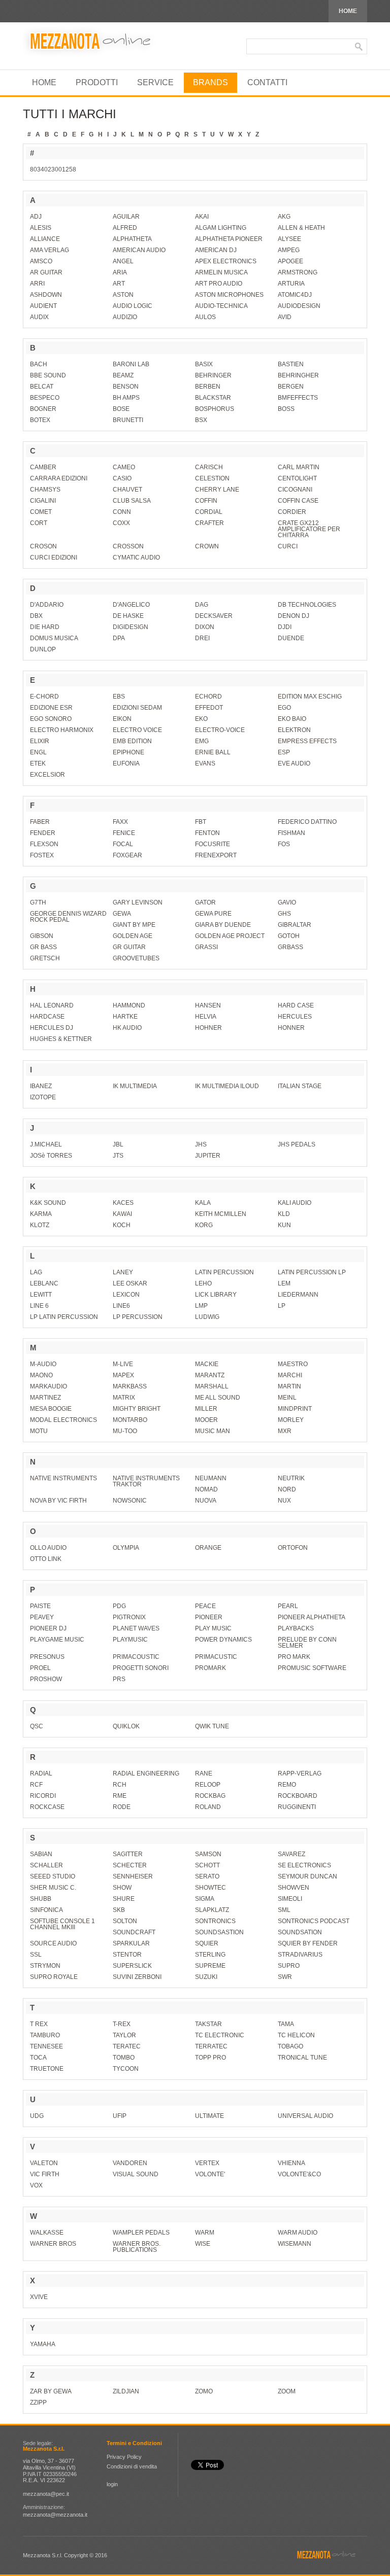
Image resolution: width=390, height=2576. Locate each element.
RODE (122, 1807)
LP (282, 1306)
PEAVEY (42, 1617)
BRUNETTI (128, 420)
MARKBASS (130, 1386)
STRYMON (45, 1966)
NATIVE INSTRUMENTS (63, 1478)
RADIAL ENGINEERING (146, 1773)
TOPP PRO (210, 2058)
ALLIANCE (45, 239)
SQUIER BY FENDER (308, 1943)
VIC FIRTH (45, 2174)
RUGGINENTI (297, 1807)
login (112, 2484)
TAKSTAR (208, 2024)
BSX (201, 420)
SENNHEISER (133, 1876)
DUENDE (291, 638)
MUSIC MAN (213, 1431)
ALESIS (41, 228)
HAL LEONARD (52, 1005)
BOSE (121, 409)
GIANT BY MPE (134, 925)
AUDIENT (43, 306)
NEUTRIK (291, 1478)
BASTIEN (291, 364)
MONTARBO (130, 1420)
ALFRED (125, 228)
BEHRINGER (213, 375)
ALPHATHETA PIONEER (229, 239)
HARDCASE (47, 1017)
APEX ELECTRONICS (226, 261)
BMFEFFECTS (298, 398)
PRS (119, 1679)
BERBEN (208, 387)
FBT (201, 822)
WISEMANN (295, 2244)
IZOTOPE (43, 1097)
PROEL (40, 1668)
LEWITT (41, 1295)
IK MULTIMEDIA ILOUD (227, 1086)
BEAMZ (123, 375)
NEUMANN (211, 1478)
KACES (123, 1203)
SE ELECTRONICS (304, 1865)
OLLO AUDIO (48, 1548)
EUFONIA (126, 763)
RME (120, 1796)
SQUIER (207, 1943)
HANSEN (208, 1005)
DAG (202, 605)
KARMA (41, 1214)
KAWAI (122, 1214)
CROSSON (128, 546)
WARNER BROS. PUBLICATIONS (137, 2247)
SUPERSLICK (132, 1966)
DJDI (285, 627)
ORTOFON (293, 1548)
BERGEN (291, 387)
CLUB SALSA (132, 501)
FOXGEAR (127, 855)
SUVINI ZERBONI (137, 1977)
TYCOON (126, 2069)
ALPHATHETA (132, 239)
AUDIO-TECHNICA (221, 306)
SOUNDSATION (300, 1932)
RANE (204, 1773)
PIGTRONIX (129, 1617)
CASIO (122, 478)
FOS (284, 844)
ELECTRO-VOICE (220, 730)
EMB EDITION (132, 741)
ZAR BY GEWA (51, 2391)
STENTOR (127, 1955)
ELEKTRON (294, 730)
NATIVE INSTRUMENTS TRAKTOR (146, 1481)
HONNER (291, 1028)
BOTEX (40, 420)
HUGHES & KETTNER (61, 1039)
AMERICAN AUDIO (139, 250)
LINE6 (121, 1306)
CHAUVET (127, 490)
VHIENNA (291, 2163)
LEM (284, 1283)
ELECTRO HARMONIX (62, 730)
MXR (285, 1431)
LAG (36, 1272)
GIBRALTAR (295, 925)
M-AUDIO (43, 1364)
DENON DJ (294, 616)
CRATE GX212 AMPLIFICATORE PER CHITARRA (309, 529)
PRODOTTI (97, 82)
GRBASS (290, 947)
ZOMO (204, 2391)
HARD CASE (296, 1005)
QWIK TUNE (212, 1726)
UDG (37, 2116)
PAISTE (40, 1606)
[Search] (359, 47)
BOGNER (43, 409)
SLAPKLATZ (212, 1910)
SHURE (124, 1899)
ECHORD (208, 697)
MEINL (287, 1398)
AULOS (205, 317)
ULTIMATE (209, 2116)
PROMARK (210, 1668)
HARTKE (125, 1017)
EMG (202, 741)
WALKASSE (47, 2233)
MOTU (39, 1431)
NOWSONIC (130, 1501)
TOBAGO (290, 2046)
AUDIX (39, 317)
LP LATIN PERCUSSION (64, 1317)
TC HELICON (296, 2035)
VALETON (44, 2163)
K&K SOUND (48, 1203)
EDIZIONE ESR (51, 708)
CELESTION (212, 478)
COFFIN (206, 501)
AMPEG (289, 250)
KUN (284, 1225)
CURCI (288, 546)
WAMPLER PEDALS (141, 2233)
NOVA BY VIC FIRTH (58, 1501)
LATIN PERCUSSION (224, 1272)
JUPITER (208, 1156)
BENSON (126, 387)
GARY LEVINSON (138, 902)
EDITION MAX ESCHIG (310, 697)
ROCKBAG (210, 1796)
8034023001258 (53, 169)
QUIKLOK (126, 1726)
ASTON (123, 295)
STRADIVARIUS (300, 1955)
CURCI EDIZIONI (54, 558)
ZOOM (287, 2391)
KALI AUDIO (295, 1203)
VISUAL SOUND (136, 2174)
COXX (121, 523)
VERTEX (207, 2163)
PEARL (288, 1606)
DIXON (205, 627)
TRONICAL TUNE (302, 2058)
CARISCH (209, 467)
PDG (119, 1606)
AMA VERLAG (50, 250)
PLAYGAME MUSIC (57, 1640)
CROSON (43, 546)
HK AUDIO (127, 1028)
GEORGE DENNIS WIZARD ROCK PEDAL (68, 917)
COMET (41, 512)
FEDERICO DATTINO (307, 822)
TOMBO (124, 2058)
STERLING (210, 1955)
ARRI (37, 284)
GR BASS (43, 947)
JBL (118, 1144)
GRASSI (206, 947)
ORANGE (208, 1548)
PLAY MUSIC (213, 1628)
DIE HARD (45, 627)
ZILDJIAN (126, 2391)
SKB (119, 1910)
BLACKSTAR (213, 398)
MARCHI (290, 1375)
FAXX (120, 822)
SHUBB (41, 1899)
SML (284, 1910)
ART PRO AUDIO (219, 284)
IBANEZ (41, 1086)
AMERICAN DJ (216, 250)
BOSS (286, 409)
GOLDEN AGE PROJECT (230, 936)
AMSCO (41, 261)
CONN (122, 512)
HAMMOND (129, 1005)
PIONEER (209, 1617)
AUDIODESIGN (299, 306)
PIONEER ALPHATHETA (312, 1617)
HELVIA (206, 1017)
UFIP (120, 2116)
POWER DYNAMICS (223, 1640)
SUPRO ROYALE (54, 1977)
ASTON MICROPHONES (229, 295)
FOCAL (123, 844)
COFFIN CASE (298, 501)
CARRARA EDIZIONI (59, 478)
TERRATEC (211, 2046)
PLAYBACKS (296, 1628)
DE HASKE (128, 616)
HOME (348, 11)
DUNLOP (43, 649)
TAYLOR (124, 2035)
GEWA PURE (213, 914)
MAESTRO (293, 1364)
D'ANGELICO (131, 605)
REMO (287, 1785)
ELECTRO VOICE (137, 730)
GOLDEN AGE (133, 936)
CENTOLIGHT (297, 478)
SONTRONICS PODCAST (314, 1921)
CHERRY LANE (217, 490)
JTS (118, 1156)
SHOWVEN (294, 1888)
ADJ (36, 217)
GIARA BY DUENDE (223, 925)
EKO (201, 719)
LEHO (203, 1283)
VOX (36, 2185)
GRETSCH (45, 958)
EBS (119, 697)
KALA (203, 1203)
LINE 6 (39, 1306)
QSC (37, 1726)
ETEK (38, 763)
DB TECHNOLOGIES (307, 605)
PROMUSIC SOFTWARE (312, 1668)
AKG (284, 217)
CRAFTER (209, 523)
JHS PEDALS (297, 1144)
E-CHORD (44, 697)
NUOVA (206, 1501)
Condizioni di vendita (132, 2466)
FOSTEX (42, 855)
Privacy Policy (124, 2457)
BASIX (204, 364)
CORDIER (292, 512)
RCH (120, 1785)
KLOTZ (40, 1225)
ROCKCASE (47, 1807)
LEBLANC (44, 1283)
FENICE (124, 833)
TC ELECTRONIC (220, 2035)
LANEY (123, 1272)
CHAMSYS (45, 490)
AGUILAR (126, 217)
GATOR (205, 902)
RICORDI (43, 1796)
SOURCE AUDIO (53, 1943)
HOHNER (208, 1028)
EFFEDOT (209, 708)
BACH (39, 364)
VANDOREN (130, 2163)
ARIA (120, 272)
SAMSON (208, 1854)
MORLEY (291, 1420)
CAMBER (43, 467)
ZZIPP (38, 2403)
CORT (39, 523)
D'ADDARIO (47, 605)
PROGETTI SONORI (141, 1668)
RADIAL (41, 1773)
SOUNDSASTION (219, 1932)
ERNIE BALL (213, 752)
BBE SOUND (48, 375)
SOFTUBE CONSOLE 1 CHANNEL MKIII (62, 1924)
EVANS (205, 763)
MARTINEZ (45, 1398)
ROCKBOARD (298, 1796)
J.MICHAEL (46, 1144)
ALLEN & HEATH (301, 228)
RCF (36, 1785)
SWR (285, 1977)
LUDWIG (207, 1317)
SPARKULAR (131, 1943)
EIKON (122, 719)
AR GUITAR (46, 272)
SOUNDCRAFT (134, 1932)
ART (119, 284)
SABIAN (41, 1854)
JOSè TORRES (51, 1156)
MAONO (41, 1375)
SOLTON (125, 1921)
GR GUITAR (129, 947)
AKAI (202, 217)
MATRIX (124, 1398)
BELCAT (42, 387)
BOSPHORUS (215, 409)
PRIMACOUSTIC (136, 1657)
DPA (119, 638)
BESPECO (45, 398)
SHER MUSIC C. (53, 1888)
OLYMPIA (126, 1548)
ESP (284, 752)
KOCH (122, 1225)
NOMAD (206, 1489)
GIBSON (42, 936)
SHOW (122, 1888)
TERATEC (127, 2046)
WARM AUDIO (298, 2233)
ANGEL (123, 261)
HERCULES (295, 1017)
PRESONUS (47, 1657)
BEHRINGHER (298, 375)
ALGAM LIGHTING (221, 228)
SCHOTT (207, 1865)
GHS (284, 914)
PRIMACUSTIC (216, 1657)
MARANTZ (210, 1375)
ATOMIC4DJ (295, 295)
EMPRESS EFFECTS (307, 741)
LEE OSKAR (130, 1283)
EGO (284, 708)
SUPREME (210, 1966)
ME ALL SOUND (218, 1398)
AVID (285, 317)
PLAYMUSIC (130, 1640)
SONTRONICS (215, 1921)
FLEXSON (44, 844)
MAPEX (123, 1375)
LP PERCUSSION (138, 1317)
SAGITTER (128, 1854)
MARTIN (289, 1386)
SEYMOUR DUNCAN (307, 1876)
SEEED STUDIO (53, 1876)
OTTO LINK (46, 1559)
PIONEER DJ (48, 1628)
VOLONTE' (210, 2174)
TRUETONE (47, 2069)
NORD (287, 1489)
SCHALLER (46, 1865)
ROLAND (208, 1807)
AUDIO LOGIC (133, 306)
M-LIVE (123, 1364)
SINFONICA (46, 1910)
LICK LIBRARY (216, 1295)
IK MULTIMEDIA (135, 1086)
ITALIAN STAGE (300, 1086)
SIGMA (205, 1899)
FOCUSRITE (213, 844)
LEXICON (126, 1295)
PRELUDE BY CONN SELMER (307, 1643)
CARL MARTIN (299, 467)
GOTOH (289, 936)
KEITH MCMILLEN (221, 1214)
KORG (204, 1225)
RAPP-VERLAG (300, 1773)
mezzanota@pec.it (46, 2494)
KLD (284, 1214)
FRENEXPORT (216, 855)
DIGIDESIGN (131, 627)
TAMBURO (45, 2035)
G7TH (38, 902)
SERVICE (155, 82)
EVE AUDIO (294, 763)
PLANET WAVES (136, 1628)
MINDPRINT (295, 1409)
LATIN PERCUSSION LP (312, 1272)
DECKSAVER (214, 616)
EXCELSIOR (47, 775)
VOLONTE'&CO (299, 2174)
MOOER (206, 1420)
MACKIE (207, 1364)
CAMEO (124, 467)
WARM (205, 2233)
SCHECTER (130, 1865)
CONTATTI (267, 82)
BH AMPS (126, 398)
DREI (202, 638)
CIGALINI (43, 501)
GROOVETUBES (136, 958)
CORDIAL (209, 512)
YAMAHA (43, 2344)
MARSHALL (212, 1386)
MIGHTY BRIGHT (137, 1409)
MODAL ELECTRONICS (63, 1420)
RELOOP (208, 1785)
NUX (284, 1501)
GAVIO (287, 902)
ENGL (38, 752)
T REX (39, 2024)
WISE (203, 2244)
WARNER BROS (53, 2244)
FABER (40, 822)
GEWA (122, 914)
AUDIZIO (125, 317)
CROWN (207, 546)
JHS (201, 1144)
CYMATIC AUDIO (136, 558)
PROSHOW (46, 1679)
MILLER (206, 1409)
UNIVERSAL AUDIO (305, 2116)
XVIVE (39, 2297)
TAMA (286, 2024)
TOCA (38, 2058)
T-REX (122, 2024)
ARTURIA (291, 284)
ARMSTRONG (298, 272)
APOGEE (290, 261)
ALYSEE (289, 239)
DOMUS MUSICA (54, 638)
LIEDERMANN (298, 1295)
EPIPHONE (128, 752)
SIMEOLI (290, 1899)
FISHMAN (291, 833)
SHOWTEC (210, 1888)
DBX (36, 616)
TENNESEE (46, 2046)
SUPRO (289, 1966)
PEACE (205, 1606)
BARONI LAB (131, 364)
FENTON (207, 833)
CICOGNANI (295, 490)
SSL (36, 1955)
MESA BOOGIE (51, 1409)
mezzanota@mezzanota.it (55, 2515)
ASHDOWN (46, 295)
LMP (201, 1306)
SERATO (207, 1876)
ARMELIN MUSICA (221, 272)
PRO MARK (294, 1657)
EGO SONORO (51, 719)
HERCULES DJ (52, 1028)
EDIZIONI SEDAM (137, 708)
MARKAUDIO (48, 1386)
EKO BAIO (292, 719)
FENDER (43, 833)
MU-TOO (125, 1431)
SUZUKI (206, 1977)
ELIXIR (40, 741)
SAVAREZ (291, 1854)
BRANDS (210, 82)
